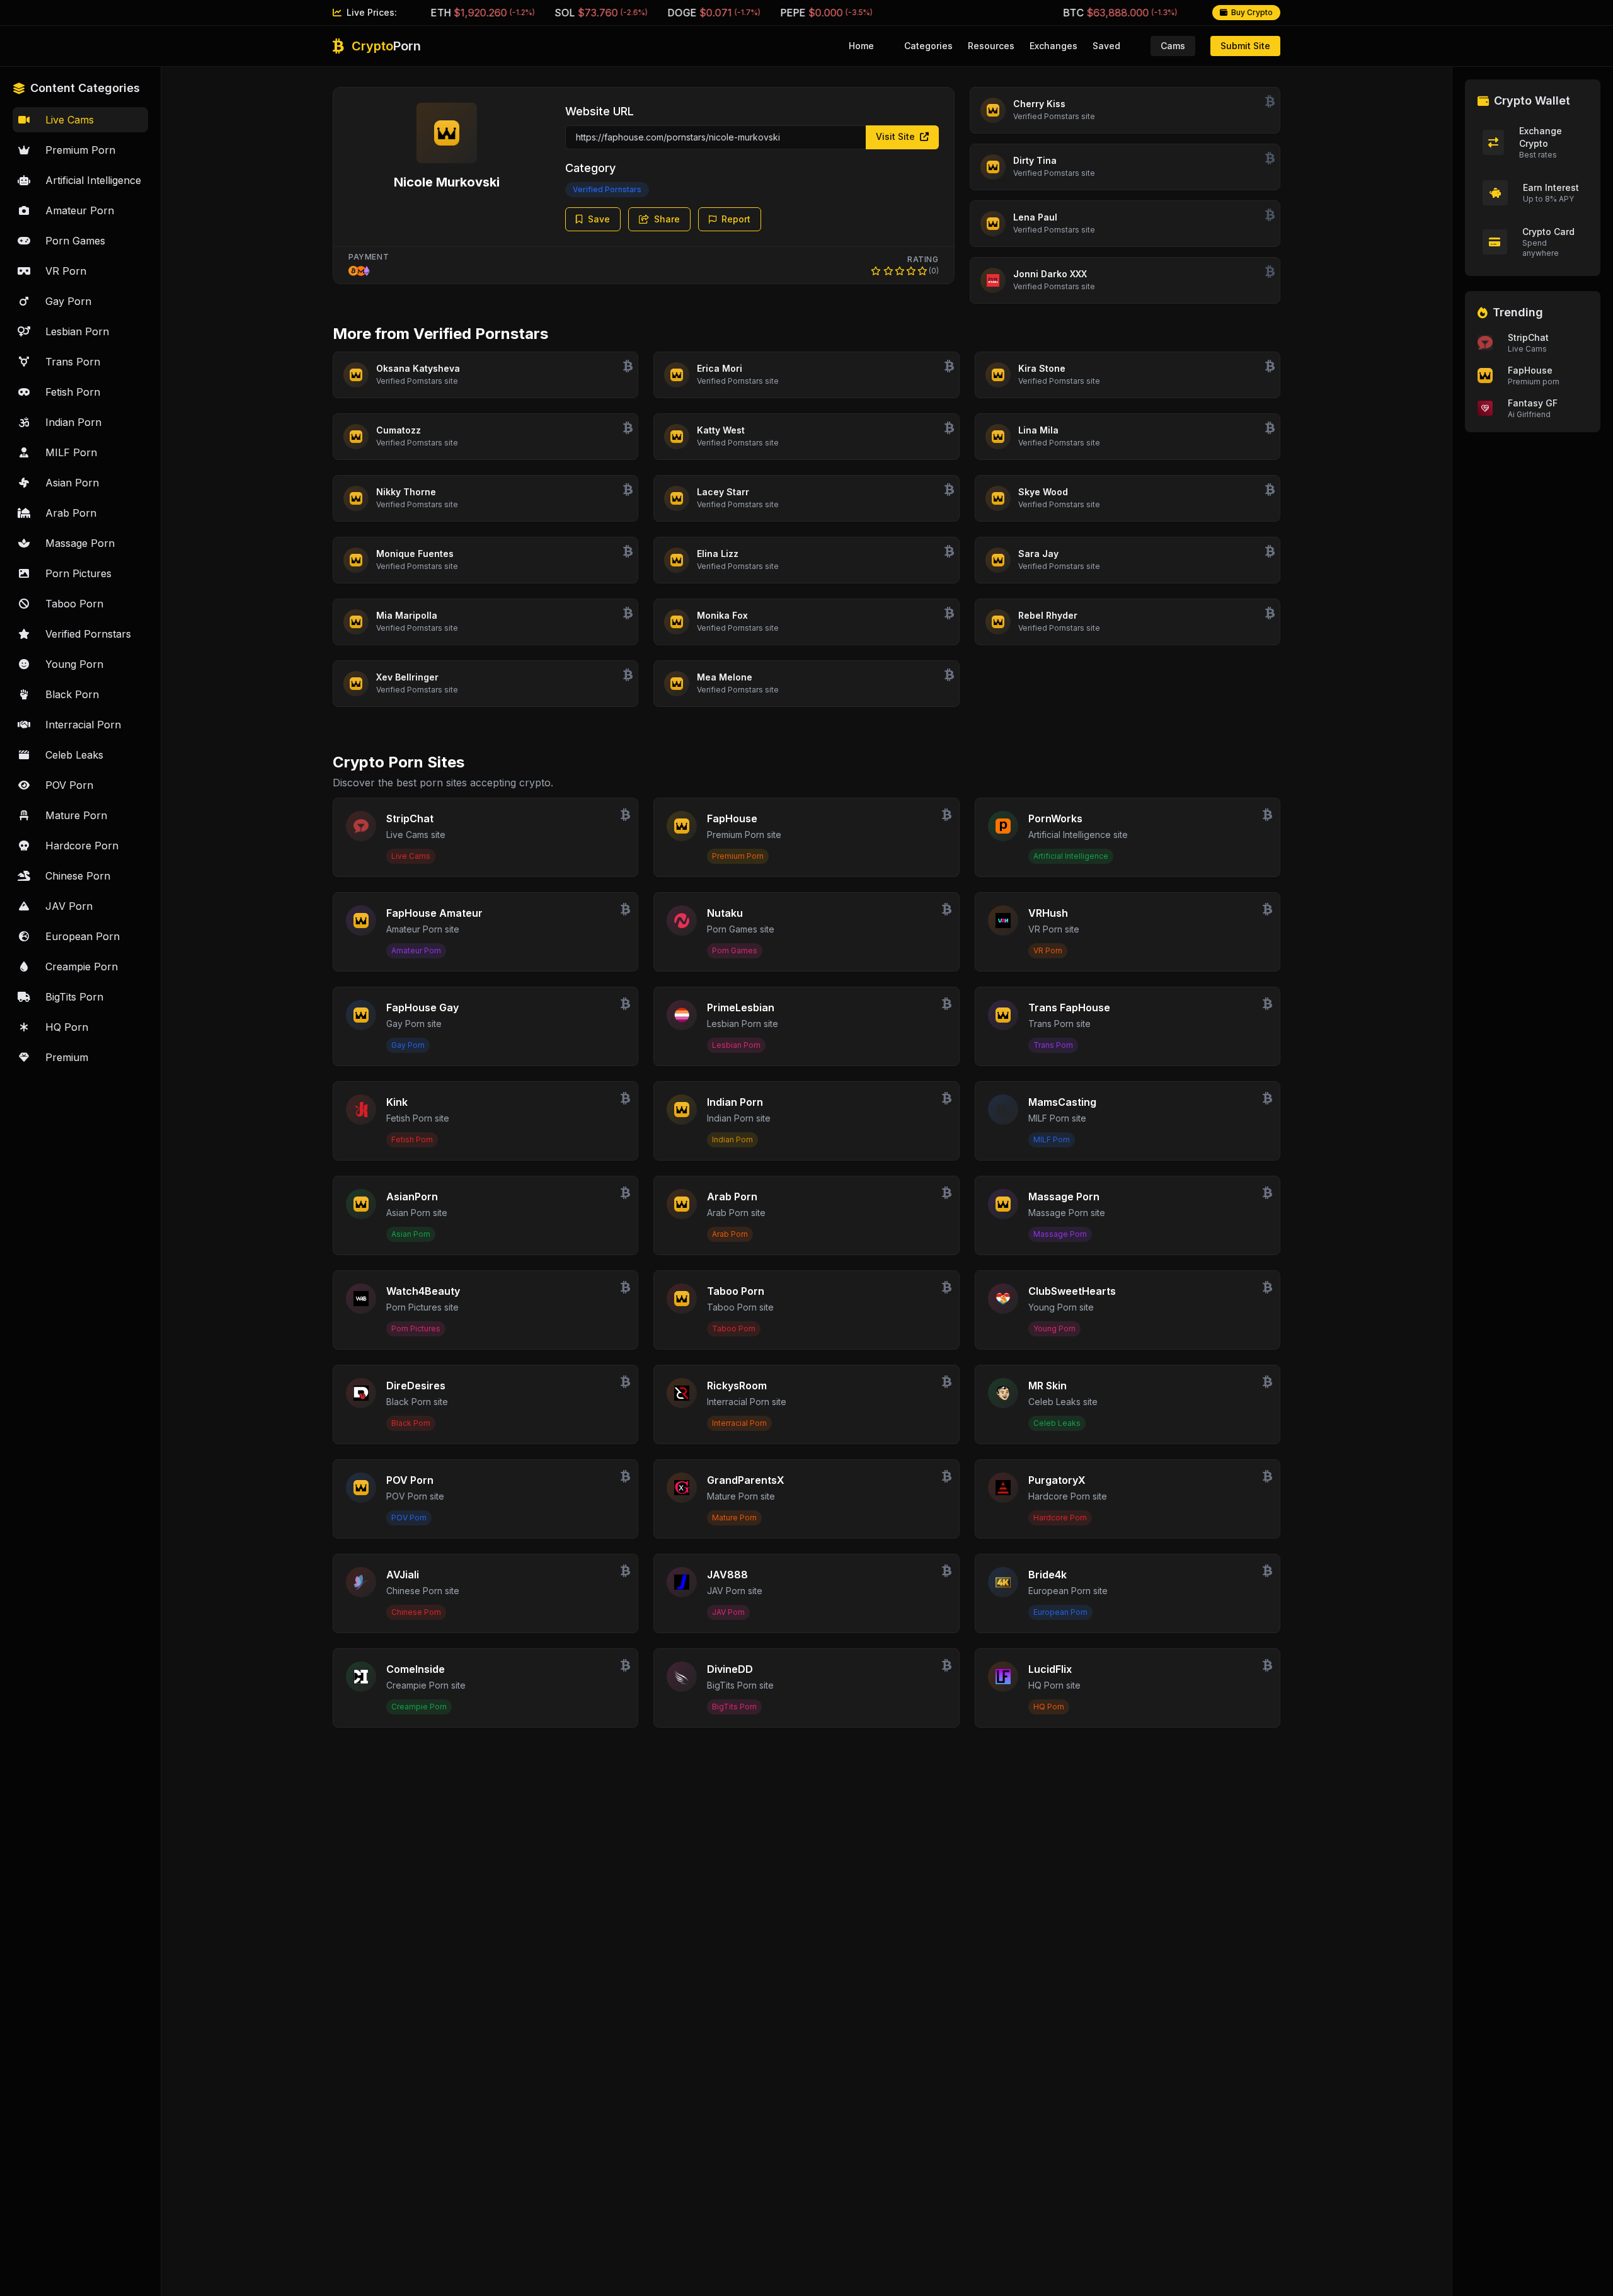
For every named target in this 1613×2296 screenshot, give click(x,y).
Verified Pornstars (607, 189)
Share (667, 219)
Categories (928, 46)
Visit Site (897, 136)
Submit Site (1245, 46)
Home (861, 46)
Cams (1173, 46)
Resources (991, 46)
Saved (1106, 46)
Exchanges (1053, 46)
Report (736, 219)
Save (599, 219)
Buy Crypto (1252, 12)
